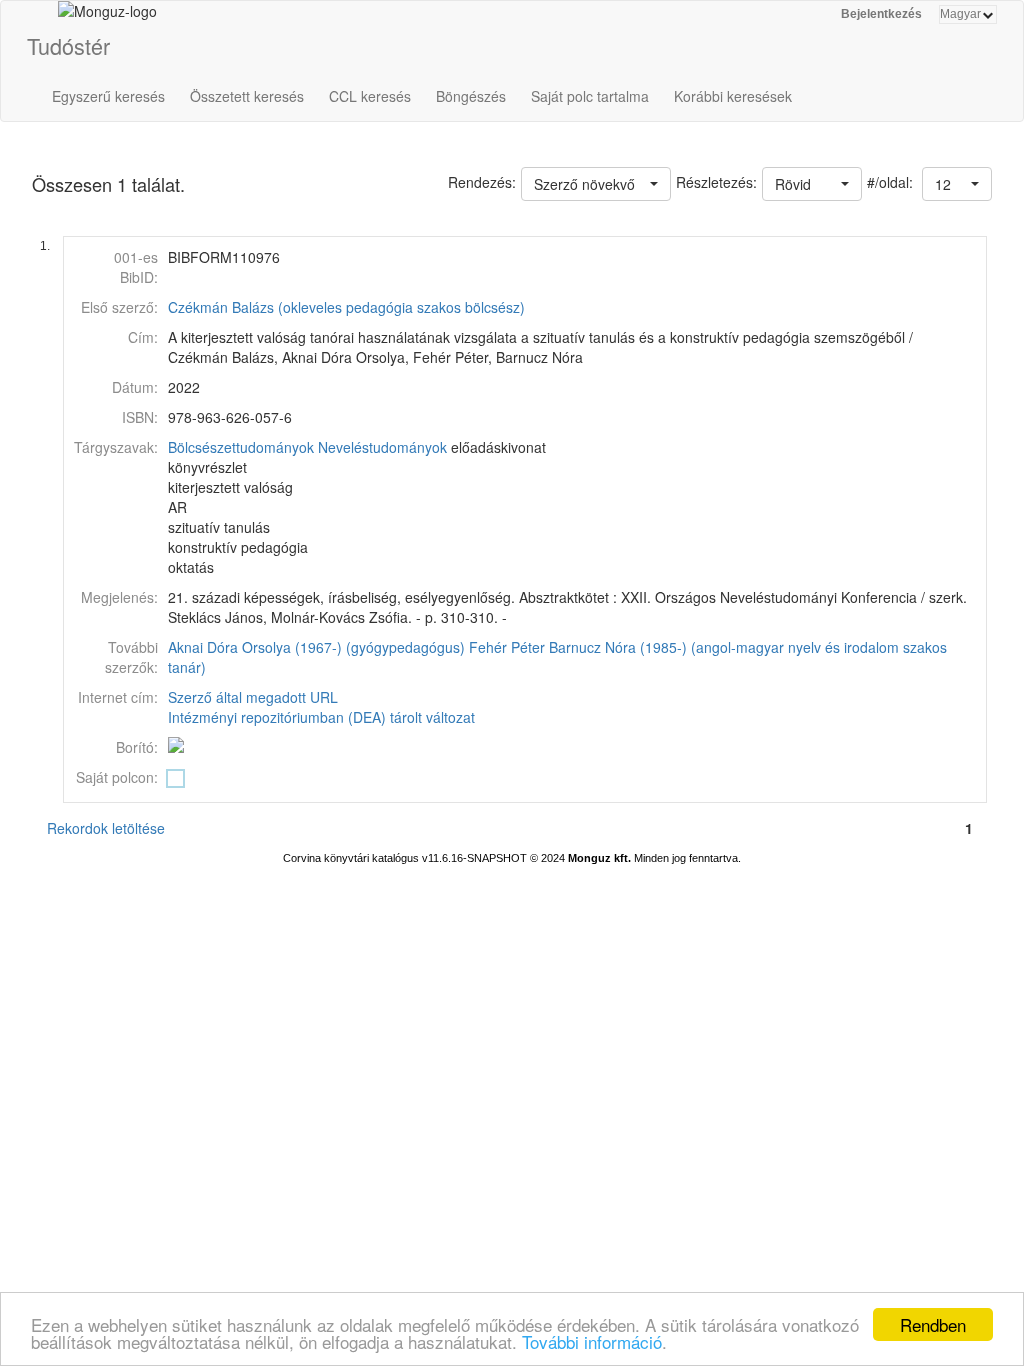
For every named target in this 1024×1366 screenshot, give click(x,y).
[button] (957, 184)
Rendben (933, 1324)
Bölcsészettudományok (241, 447)
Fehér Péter (507, 647)
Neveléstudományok (382, 447)
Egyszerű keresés (108, 96)
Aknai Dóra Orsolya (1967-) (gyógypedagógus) (316, 647)
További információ (592, 1341)
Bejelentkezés (881, 14)
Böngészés (471, 96)
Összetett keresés (247, 96)
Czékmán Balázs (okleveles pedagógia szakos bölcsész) (346, 307)
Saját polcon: (117, 777)
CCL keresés (370, 96)
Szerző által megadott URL (253, 697)
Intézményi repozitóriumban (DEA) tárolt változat (321, 717)
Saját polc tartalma (590, 96)
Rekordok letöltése (106, 828)
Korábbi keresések (733, 96)
